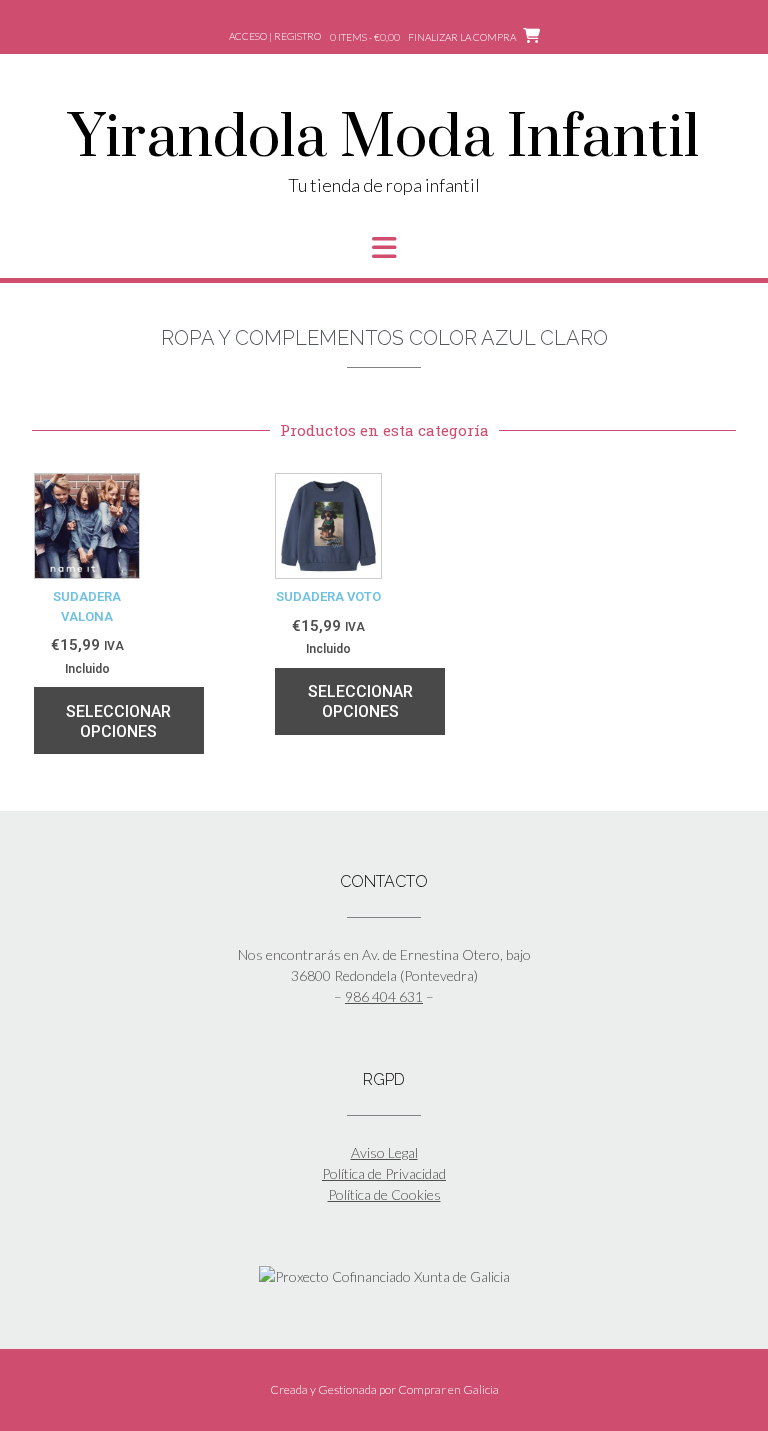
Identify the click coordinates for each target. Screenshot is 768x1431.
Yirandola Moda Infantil (384, 139)
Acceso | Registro (275, 36)
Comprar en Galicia (448, 1389)
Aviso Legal (384, 1152)
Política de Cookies (384, 1194)
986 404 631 (384, 996)
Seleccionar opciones (118, 721)
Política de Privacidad (384, 1173)
